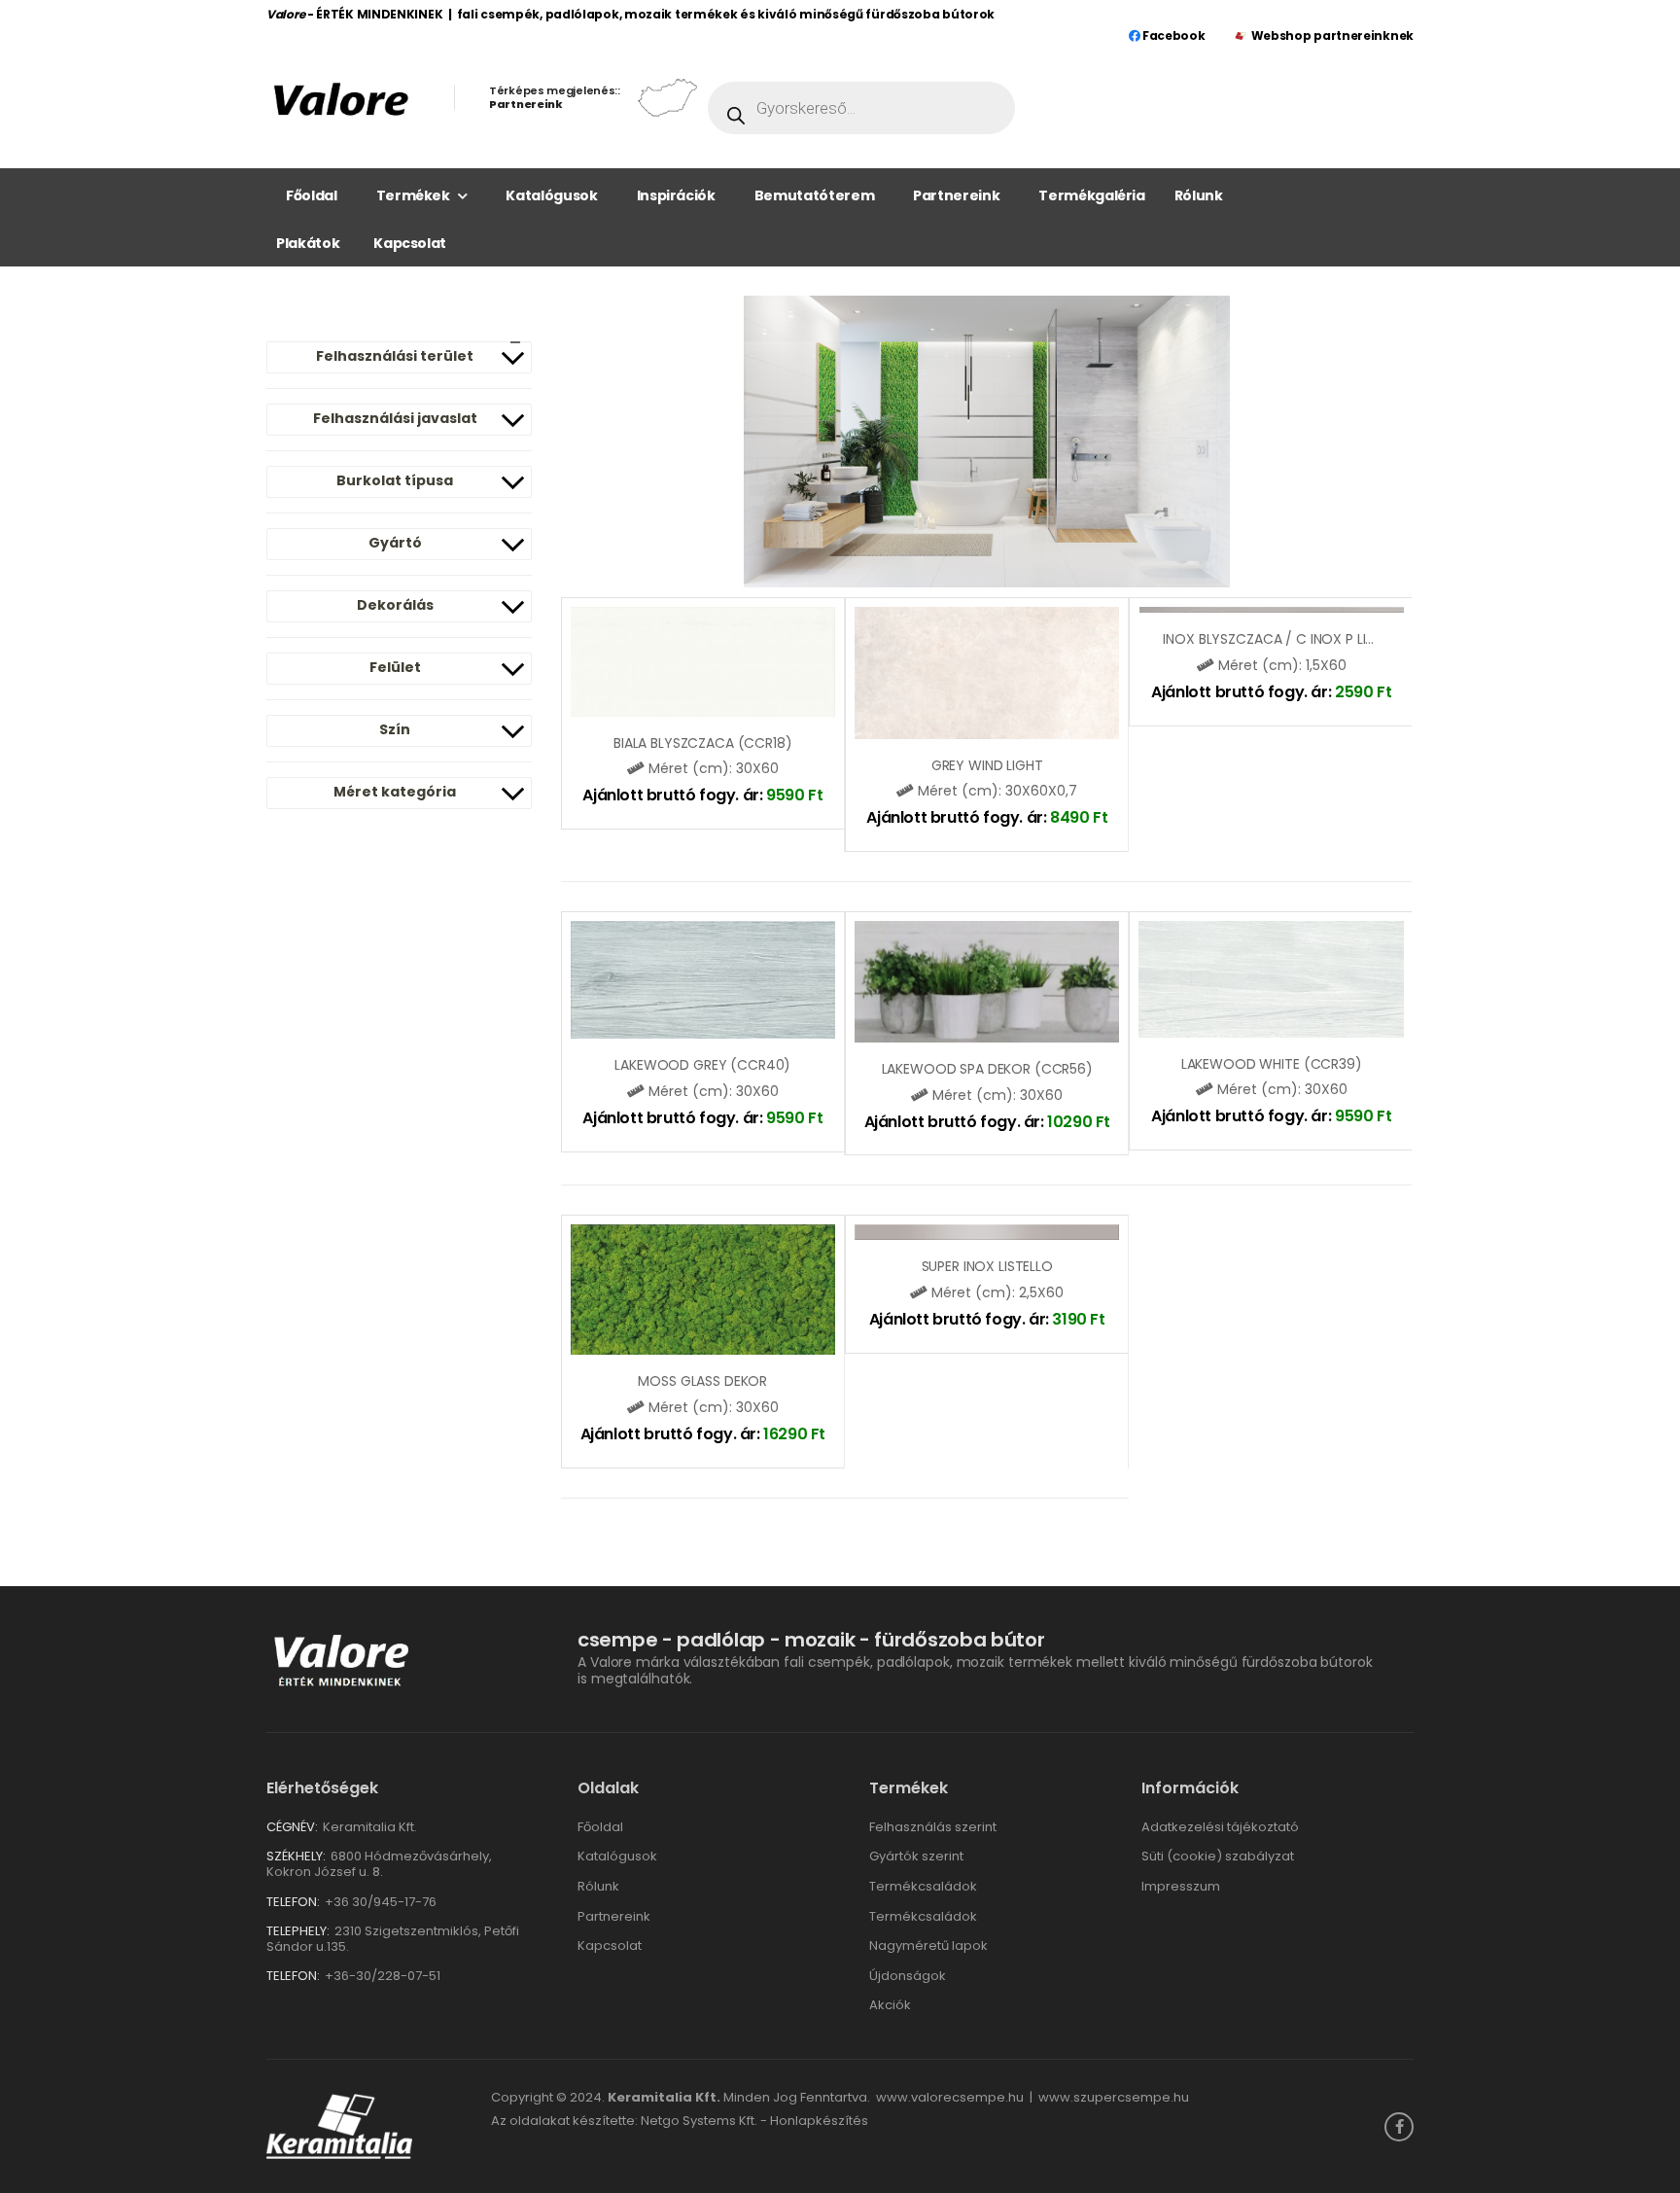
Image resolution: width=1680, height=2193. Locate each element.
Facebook (1172, 35)
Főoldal (312, 195)
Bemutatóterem (814, 195)
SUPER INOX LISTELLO (987, 1266)
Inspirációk (676, 195)
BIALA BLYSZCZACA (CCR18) (703, 743)
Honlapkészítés (819, 2121)
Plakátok (308, 243)
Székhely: (296, 1856)
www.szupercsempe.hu (1114, 2097)
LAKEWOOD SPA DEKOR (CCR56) (987, 1069)
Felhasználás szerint (933, 1827)
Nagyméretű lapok (928, 1945)
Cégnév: (292, 1827)
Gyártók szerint (916, 1856)
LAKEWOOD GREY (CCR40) (702, 1065)
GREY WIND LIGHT (987, 765)
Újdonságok (908, 1976)
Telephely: (298, 1931)
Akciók (890, 2005)
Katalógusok (551, 195)
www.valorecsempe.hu (950, 2097)
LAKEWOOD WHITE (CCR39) (1272, 1064)
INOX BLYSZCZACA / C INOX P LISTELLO (1287, 639)
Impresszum (1181, 1886)
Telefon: (293, 1902)
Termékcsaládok (923, 1886)
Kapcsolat (410, 243)
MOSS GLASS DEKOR (702, 1381)
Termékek (413, 195)
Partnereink (956, 195)
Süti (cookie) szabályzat (1218, 1856)
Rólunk (1199, 195)
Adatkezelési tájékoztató (1220, 1827)
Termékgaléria (1091, 195)
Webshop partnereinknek (1332, 35)
